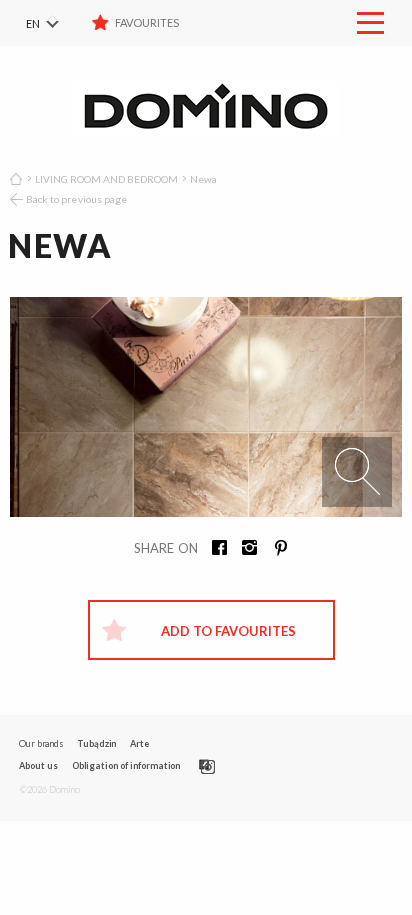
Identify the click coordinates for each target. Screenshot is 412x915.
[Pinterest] (273, 550)
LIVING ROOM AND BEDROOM (106, 179)
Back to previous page (76, 199)
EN (33, 23)
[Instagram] (243, 550)
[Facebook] (213, 550)
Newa (203, 179)
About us (38, 765)
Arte (139, 743)
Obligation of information (126, 765)
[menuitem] (55, 23)
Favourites (147, 22)
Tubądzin (96, 743)
